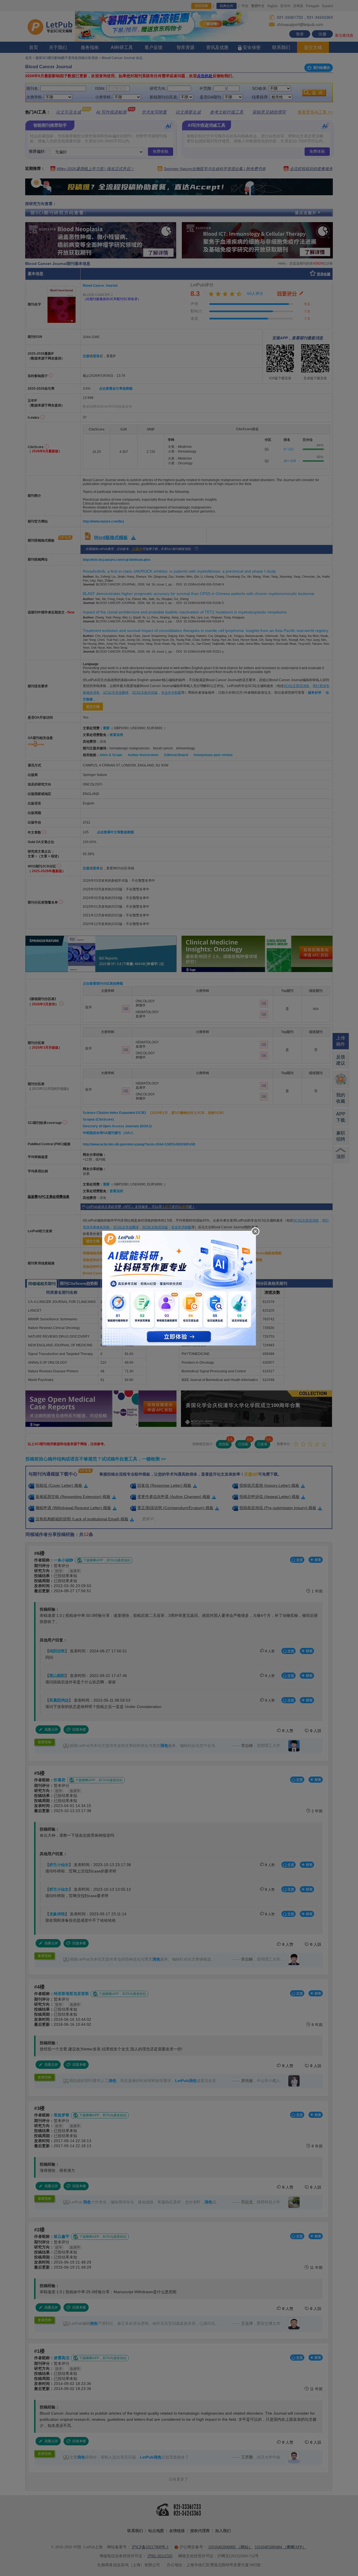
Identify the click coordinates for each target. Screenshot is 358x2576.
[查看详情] (179, 1287)
